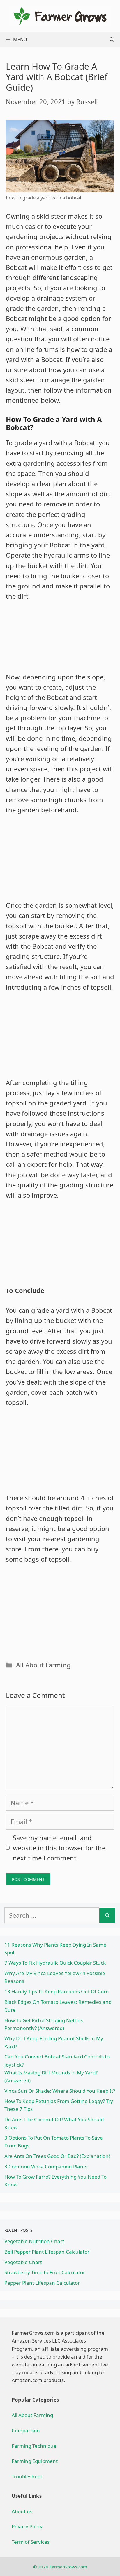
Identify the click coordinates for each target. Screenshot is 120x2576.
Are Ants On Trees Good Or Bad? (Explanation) (57, 2156)
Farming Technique (34, 2446)
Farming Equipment (35, 2461)
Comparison (26, 2430)
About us (22, 2511)
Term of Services (31, 2542)
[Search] (107, 1915)
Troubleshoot (27, 2476)
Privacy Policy (27, 2526)
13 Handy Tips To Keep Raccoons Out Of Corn (57, 1991)
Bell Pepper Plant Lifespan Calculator (47, 2252)
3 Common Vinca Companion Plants (46, 2166)
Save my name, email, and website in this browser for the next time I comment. (59, 1848)
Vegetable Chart (23, 2262)
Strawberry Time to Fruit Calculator (45, 2272)
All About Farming (43, 1665)
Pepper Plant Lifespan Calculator (42, 2283)
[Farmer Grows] (60, 15)
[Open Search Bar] (112, 40)
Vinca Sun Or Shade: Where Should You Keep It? (60, 2091)
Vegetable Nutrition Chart (34, 2241)
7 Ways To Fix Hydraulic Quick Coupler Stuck (55, 1963)
